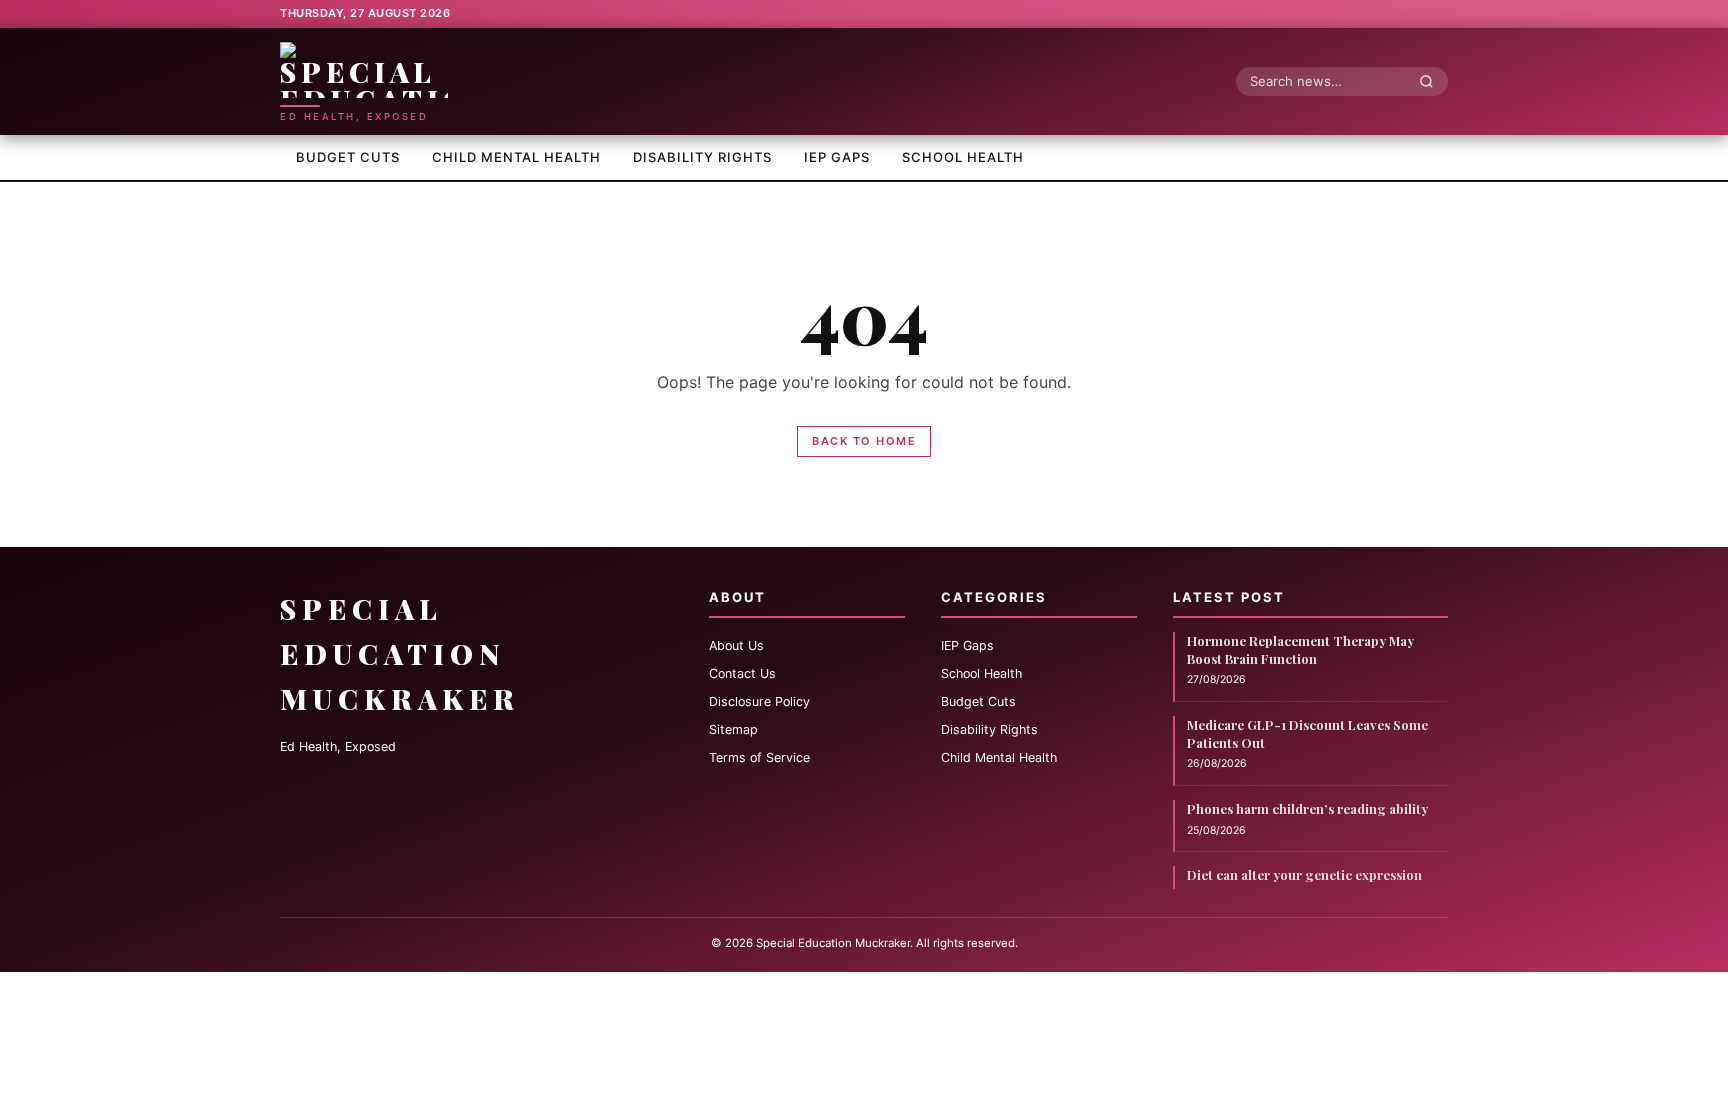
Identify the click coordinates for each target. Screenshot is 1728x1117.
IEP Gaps (837, 157)
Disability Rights (702, 157)
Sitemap (733, 729)
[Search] (1432, 81)
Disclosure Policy (759, 701)
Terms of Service (759, 757)
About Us (736, 645)
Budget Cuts (348, 157)
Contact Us (742, 673)
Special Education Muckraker (400, 653)
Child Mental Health (516, 157)
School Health (963, 157)
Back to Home (864, 441)
